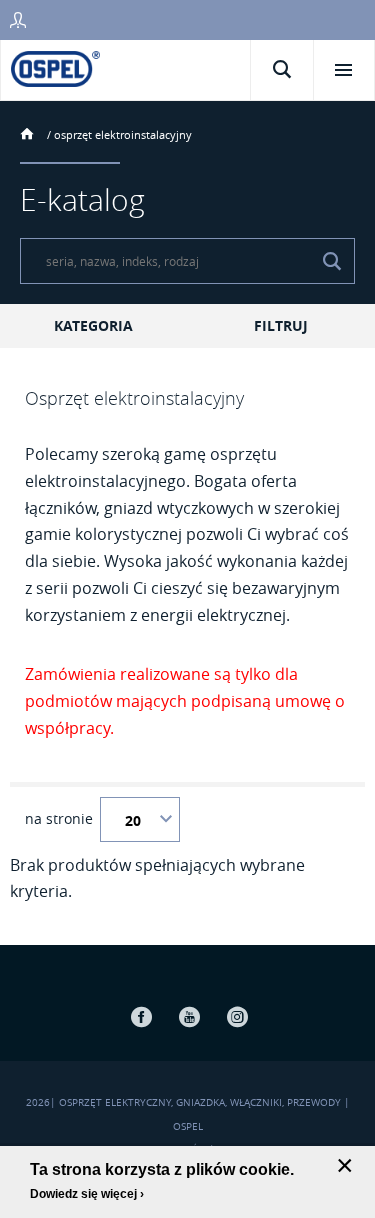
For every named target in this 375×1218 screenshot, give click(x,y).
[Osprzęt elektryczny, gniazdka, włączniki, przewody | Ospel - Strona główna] (55, 67)
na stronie (59, 819)
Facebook (142, 1016)
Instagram (238, 1016)
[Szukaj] (332, 261)
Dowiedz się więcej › (87, 1194)
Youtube (190, 1016)
